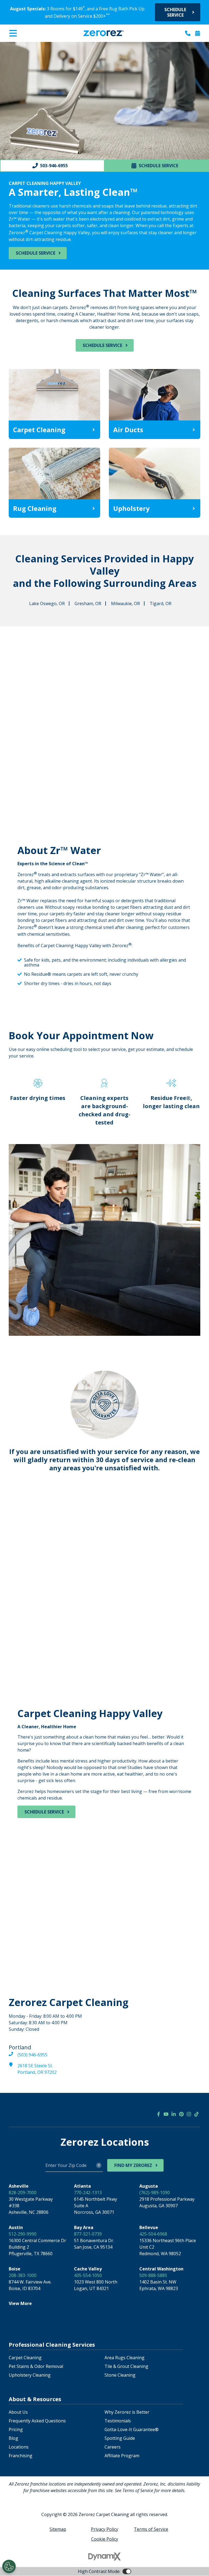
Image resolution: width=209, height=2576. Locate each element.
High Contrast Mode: (26, 46)
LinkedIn (174, 2114)
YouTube (166, 2114)
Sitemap (58, 2529)
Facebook (158, 2114)
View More (20, 2303)
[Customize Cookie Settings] (9, 2566)
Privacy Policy (104, 2529)
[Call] (188, 33)
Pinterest (181, 2114)
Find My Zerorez (133, 2165)
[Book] (198, 33)
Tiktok (196, 2114)
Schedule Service (175, 12)
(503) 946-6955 (32, 2055)
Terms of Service (151, 2529)
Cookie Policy (105, 2539)
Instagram (189, 2114)
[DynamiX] (104, 2557)
